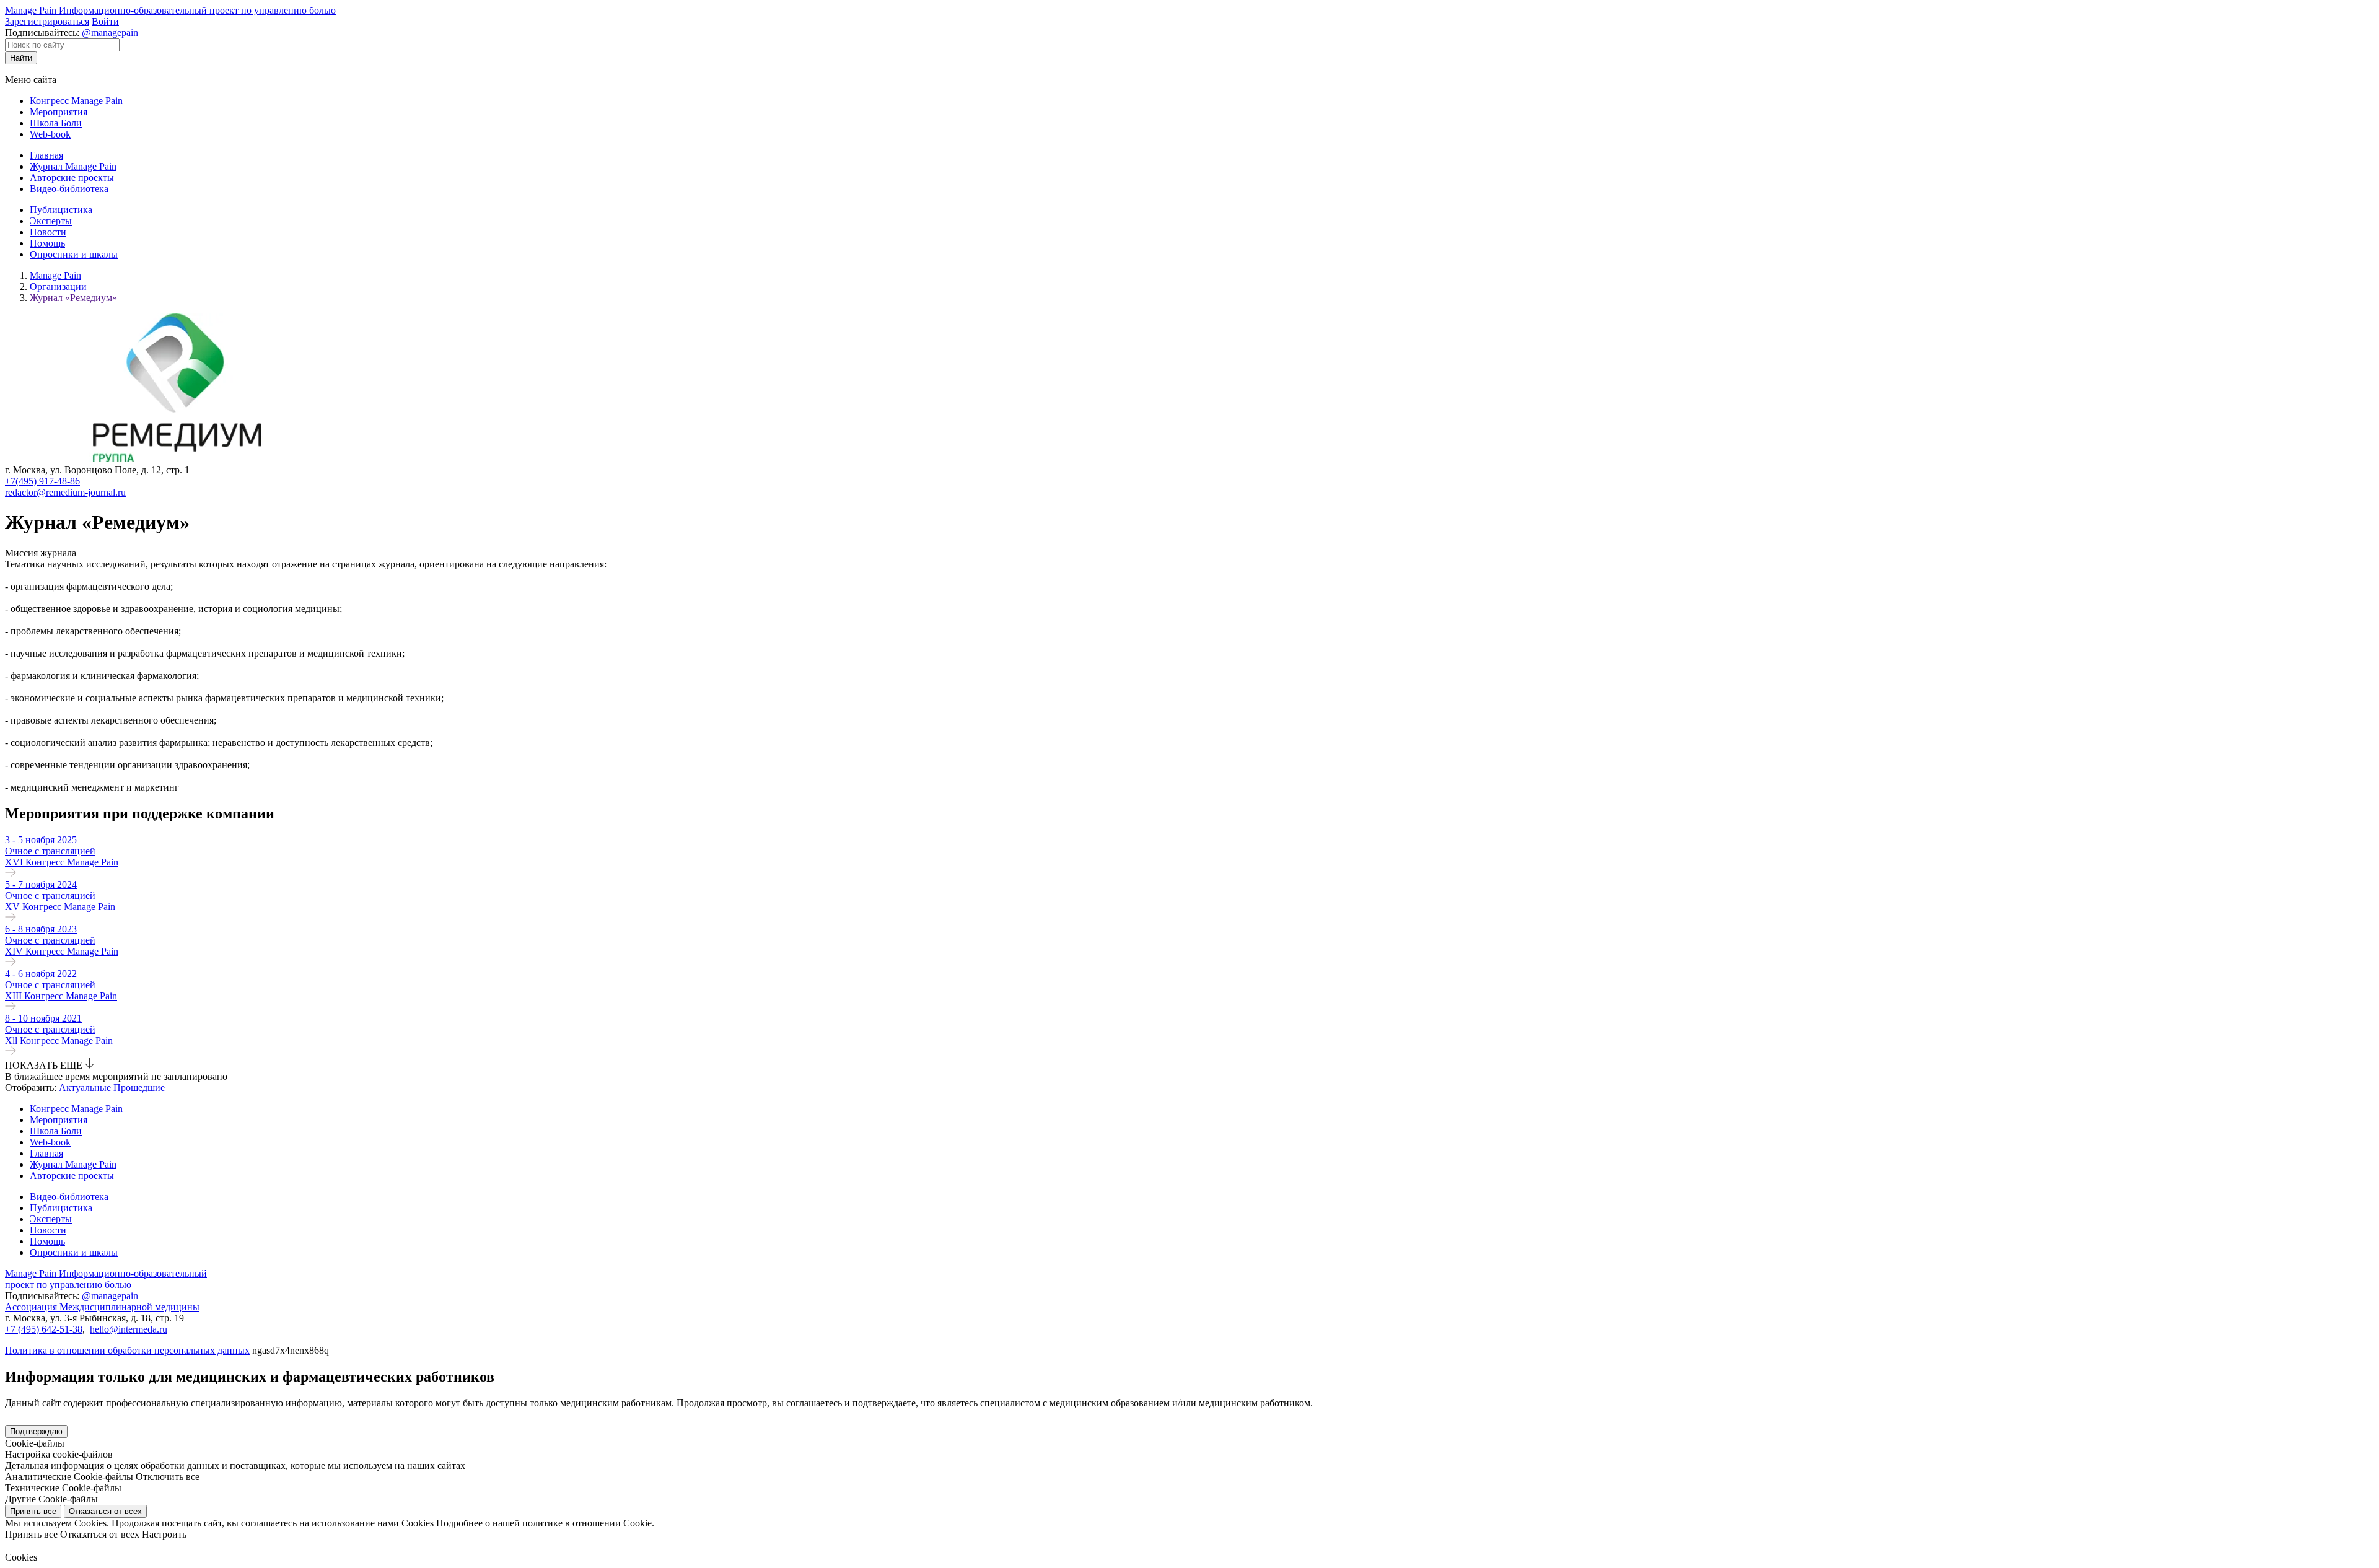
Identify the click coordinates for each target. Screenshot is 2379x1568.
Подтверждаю (36, 1431)
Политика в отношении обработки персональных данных (127, 1350)
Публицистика (61, 210)
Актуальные (85, 1088)
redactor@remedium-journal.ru (65, 492)
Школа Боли (56, 123)
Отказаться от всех (105, 1511)
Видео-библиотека (69, 189)
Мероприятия (59, 112)
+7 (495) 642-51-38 (44, 1329)
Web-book (50, 134)
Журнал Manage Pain (73, 166)
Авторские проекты (72, 177)
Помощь (47, 243)
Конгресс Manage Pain (76, 101)
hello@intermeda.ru (129, 1329)
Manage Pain (55, 275)
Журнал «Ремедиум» (73, 298)
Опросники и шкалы (74, 254)
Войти (105, 21)
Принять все (33, 1511)
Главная (46, 155)
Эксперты (51, 221)
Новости (48, 232)
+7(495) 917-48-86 (42, 481)
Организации (58, 287)
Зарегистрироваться (47, 21)
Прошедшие (139, 1088)
